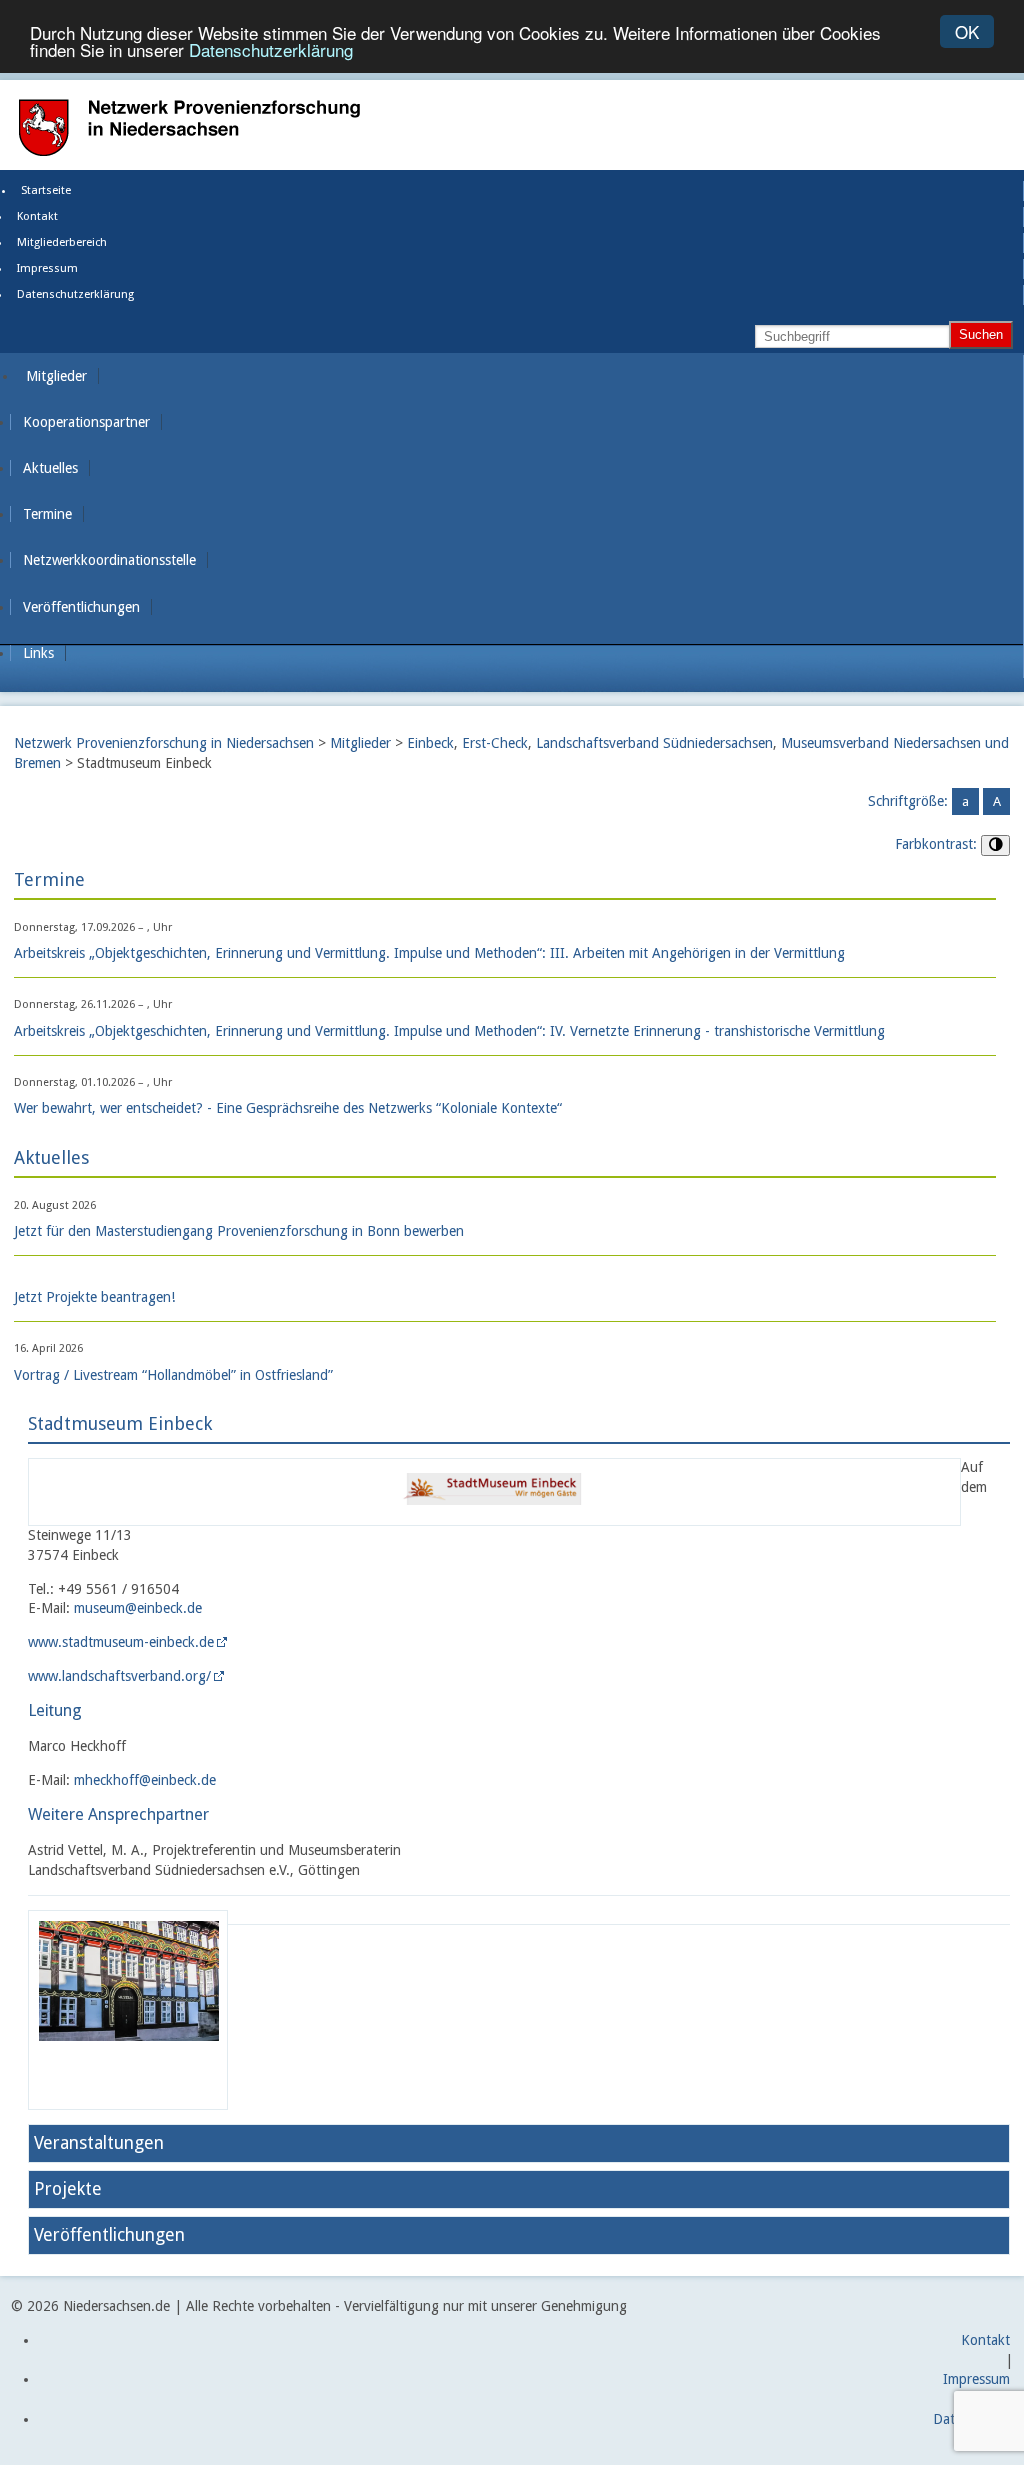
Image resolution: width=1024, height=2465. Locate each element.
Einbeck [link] (430, 743)
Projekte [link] (68, 2189)
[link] (494, 1514)
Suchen (981, 334)
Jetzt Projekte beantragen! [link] (94, 1297)
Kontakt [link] (37, 216)
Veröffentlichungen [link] (81, 607)
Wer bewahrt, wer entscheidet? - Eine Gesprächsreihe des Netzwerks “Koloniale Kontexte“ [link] (288, 1108)
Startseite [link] (46, 190)
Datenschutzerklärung (271, 49)
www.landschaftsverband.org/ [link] (119, 1676)
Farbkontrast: (936, 844)
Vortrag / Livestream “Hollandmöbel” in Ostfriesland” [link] (173, 1375)
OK (967, 31)
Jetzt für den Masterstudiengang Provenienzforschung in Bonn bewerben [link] (239, 1231)
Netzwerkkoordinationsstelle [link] (109, 560)
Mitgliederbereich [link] (62, 242)
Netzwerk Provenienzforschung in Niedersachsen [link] (164, 743)
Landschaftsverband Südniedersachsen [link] (654, 743)
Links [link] (38, 653)
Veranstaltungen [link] (99, 2143)
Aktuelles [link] (50, 468)
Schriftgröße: (908, 801)
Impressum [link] (47, 268)
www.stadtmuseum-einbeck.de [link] (121, 1642)
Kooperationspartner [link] (86, 422)
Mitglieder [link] (56, 376)
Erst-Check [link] (495, 743)
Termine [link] (47, 514)
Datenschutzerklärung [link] (75, 294)
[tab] (519, 2143)
